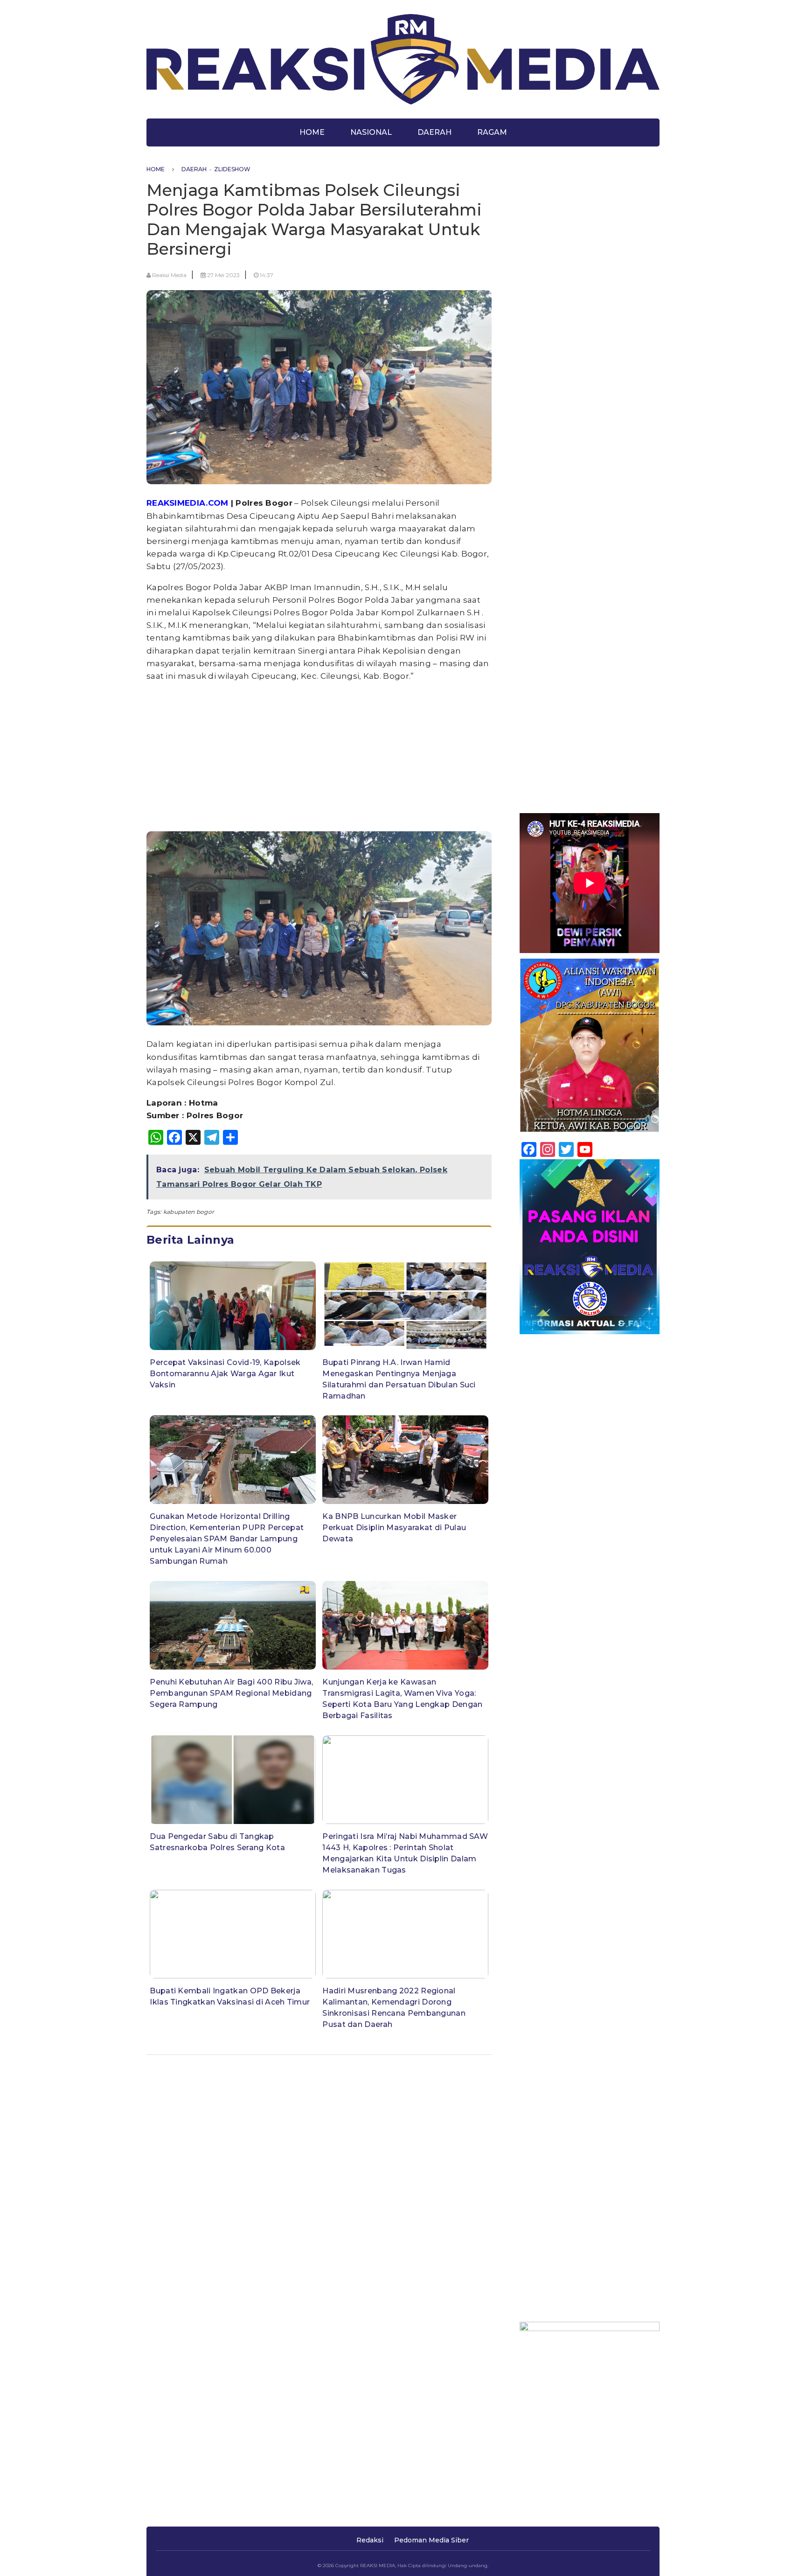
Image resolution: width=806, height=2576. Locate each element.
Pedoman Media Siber (431, 2540)
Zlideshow (232, 169)
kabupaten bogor (189, 1212)
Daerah (434, 132)
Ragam (492, 132)
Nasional (371, 132)
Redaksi (370, 2540)
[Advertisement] (319, 756)
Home (312, 132)
